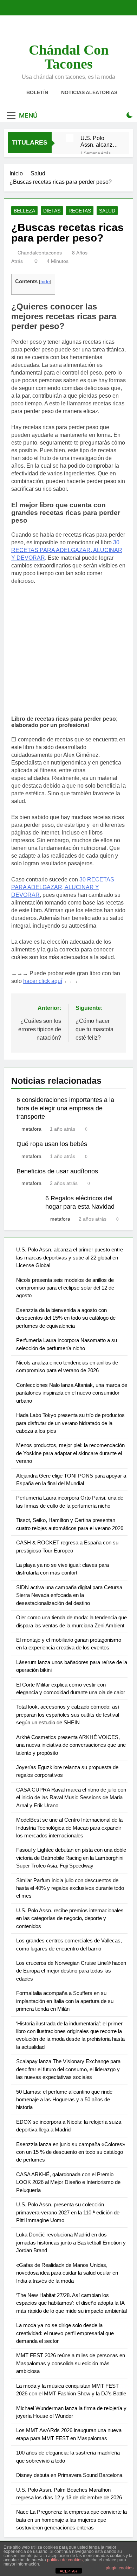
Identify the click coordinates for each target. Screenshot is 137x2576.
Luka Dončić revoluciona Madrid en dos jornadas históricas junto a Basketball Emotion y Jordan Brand (71, 2242)
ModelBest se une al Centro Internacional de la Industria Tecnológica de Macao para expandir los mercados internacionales (69, 1828)
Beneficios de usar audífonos (57, 1171)
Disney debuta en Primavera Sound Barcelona (69, 2475)
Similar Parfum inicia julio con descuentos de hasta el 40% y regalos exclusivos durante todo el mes (70, 1888)
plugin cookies (120, 2568)
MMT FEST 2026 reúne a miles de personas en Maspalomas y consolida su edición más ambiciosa (71, 2363)
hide (45, 282)
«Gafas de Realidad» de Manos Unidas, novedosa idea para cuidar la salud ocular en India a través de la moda (67, 2273)
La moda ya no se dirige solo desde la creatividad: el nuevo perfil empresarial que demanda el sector (65, 2333)
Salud (107, 211)
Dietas (52, 211)
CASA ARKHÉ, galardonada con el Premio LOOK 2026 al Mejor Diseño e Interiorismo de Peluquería (68, 2182)
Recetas (80, 211)
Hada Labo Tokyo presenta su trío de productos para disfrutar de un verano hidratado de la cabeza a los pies (70, 1423)
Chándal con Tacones (69, 57)
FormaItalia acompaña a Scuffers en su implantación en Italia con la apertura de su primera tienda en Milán (65, 2001)
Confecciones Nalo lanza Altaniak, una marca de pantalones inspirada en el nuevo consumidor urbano (72, 1393)
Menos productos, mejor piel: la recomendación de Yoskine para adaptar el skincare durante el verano (70, 1453)
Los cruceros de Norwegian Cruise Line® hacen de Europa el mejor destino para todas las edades (71, 1971)
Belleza (24, 211)
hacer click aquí (43, 981)
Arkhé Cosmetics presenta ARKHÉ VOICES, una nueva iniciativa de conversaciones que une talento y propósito (71, 1745)
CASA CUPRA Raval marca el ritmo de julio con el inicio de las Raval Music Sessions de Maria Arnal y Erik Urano (71, 1797)
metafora (31, 1129)
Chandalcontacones (40, 253)
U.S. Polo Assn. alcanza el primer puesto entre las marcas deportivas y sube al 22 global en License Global (99, 141)
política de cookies (65, 2560)
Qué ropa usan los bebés (52, 1144)
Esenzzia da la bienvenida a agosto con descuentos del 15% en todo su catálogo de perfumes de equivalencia (66, 1318)
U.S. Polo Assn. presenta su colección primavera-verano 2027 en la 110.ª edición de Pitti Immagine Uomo (68, 2212)
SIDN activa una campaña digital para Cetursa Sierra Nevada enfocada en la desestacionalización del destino (69, 1595)
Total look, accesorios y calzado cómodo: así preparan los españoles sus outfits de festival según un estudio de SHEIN (68, 1715)
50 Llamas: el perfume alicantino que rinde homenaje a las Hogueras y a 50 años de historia (64, 2100)
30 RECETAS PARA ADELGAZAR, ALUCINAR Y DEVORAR (67, 550)
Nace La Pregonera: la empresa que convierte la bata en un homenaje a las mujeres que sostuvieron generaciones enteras (71, 2520)
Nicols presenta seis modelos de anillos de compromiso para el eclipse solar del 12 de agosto (65, 1288)
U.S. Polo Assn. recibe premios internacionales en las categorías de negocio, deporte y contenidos (70, 1918)
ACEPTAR (68, 2571)
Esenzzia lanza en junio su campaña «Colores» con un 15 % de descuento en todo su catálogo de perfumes (71, 2152)
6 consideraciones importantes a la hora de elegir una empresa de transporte (65, 1108)
